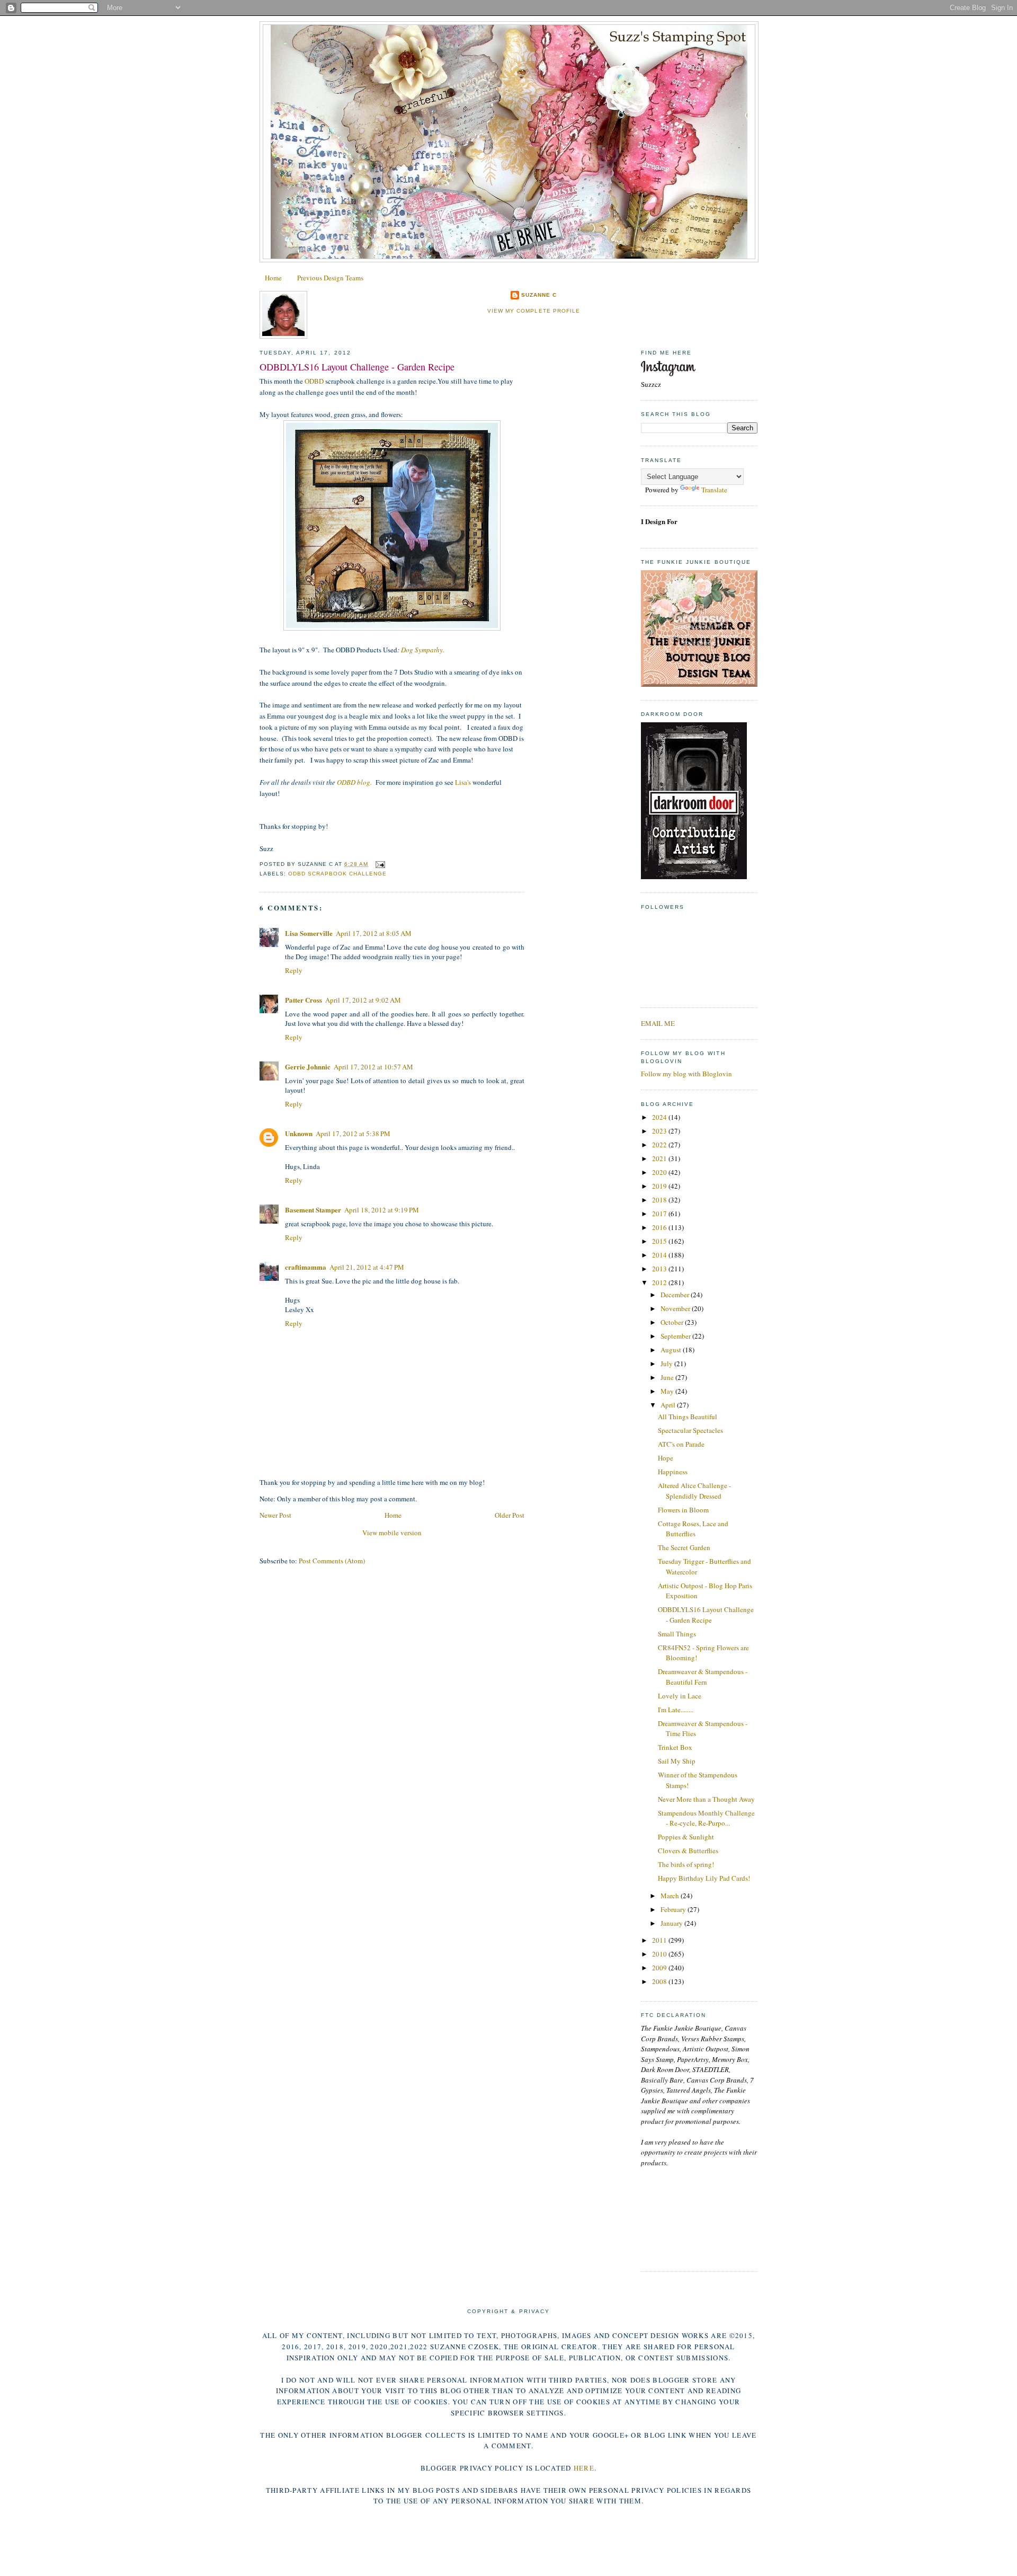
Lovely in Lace (680, 1696)
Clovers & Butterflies (688, 1851)
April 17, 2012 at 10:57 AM (373, 1067)
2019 (660, 1186)
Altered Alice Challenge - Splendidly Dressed (694, 1491)
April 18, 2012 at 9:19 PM (382, 1210)
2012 (660, 1282)
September (676, 1336)
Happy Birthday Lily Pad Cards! (704, 1878)
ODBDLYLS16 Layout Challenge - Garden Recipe (357, 367)
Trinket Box (675, 1747)
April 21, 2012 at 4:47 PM (367, 1267)
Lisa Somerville (309, 933)
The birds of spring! (686, 1864)
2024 (660, 1117)
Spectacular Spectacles (690, 1430)
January (672, 1923)
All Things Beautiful (688, 1417)
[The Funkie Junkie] (699, 684)
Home (273, 278)
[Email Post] (378, 864)
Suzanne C (539, 295)
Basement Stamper (313, 1210)
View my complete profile (533, 311)
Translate (714, 490)
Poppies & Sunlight (686, 1837)
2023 (660, 1131)
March (671, 1896)
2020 (660, 1172)
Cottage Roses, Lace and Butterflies (693, 1529)
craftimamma (306, 1267)
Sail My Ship (677, 1761)
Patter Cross (304, 1000)
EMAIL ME (658, 1023)
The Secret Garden (684, 1547)
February (674, 1909)
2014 (660, 1255)
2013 (660, 1269)
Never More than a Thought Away (706, 1799)
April (669, 1405)
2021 (660, 1158)
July (667, 1364)
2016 (660, 1227)
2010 (660, 1954)
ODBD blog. (354, 782)
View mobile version (392, 1533)
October (673, 1322)
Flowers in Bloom (683, 1510)
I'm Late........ (676, 1710)
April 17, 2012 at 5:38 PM (353, 1134)
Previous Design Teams (330, 278)
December (676, 1295)
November (676, 1308)
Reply (294, 970)
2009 (660, 1968)
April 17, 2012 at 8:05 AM (374, 933)
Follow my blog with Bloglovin (686, 1074)
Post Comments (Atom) (332, 1561)
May (668, 1391)
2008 (660, 1981)
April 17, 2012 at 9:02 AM (363, 1000)
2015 (660, 1241)
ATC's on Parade (681, 1444)
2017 (660, 1214)
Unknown (299, 1133)
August (672, 1350)
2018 (660, 1200)
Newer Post (275, 1515)
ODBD (314, 381)
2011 (660, 1940)
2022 (660, 1145)
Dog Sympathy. (423, 650)
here (584, 2468)
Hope (666, 1458)
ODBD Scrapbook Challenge (337, 874)
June (668, 1377)
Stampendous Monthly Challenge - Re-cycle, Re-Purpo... (706, 1818)
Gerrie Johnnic (308, 1066)
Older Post (510, 1515)
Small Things (677, 1634)
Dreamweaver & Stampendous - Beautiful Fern (703, 1677)
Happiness (673, 1472)
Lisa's (463, 782)
